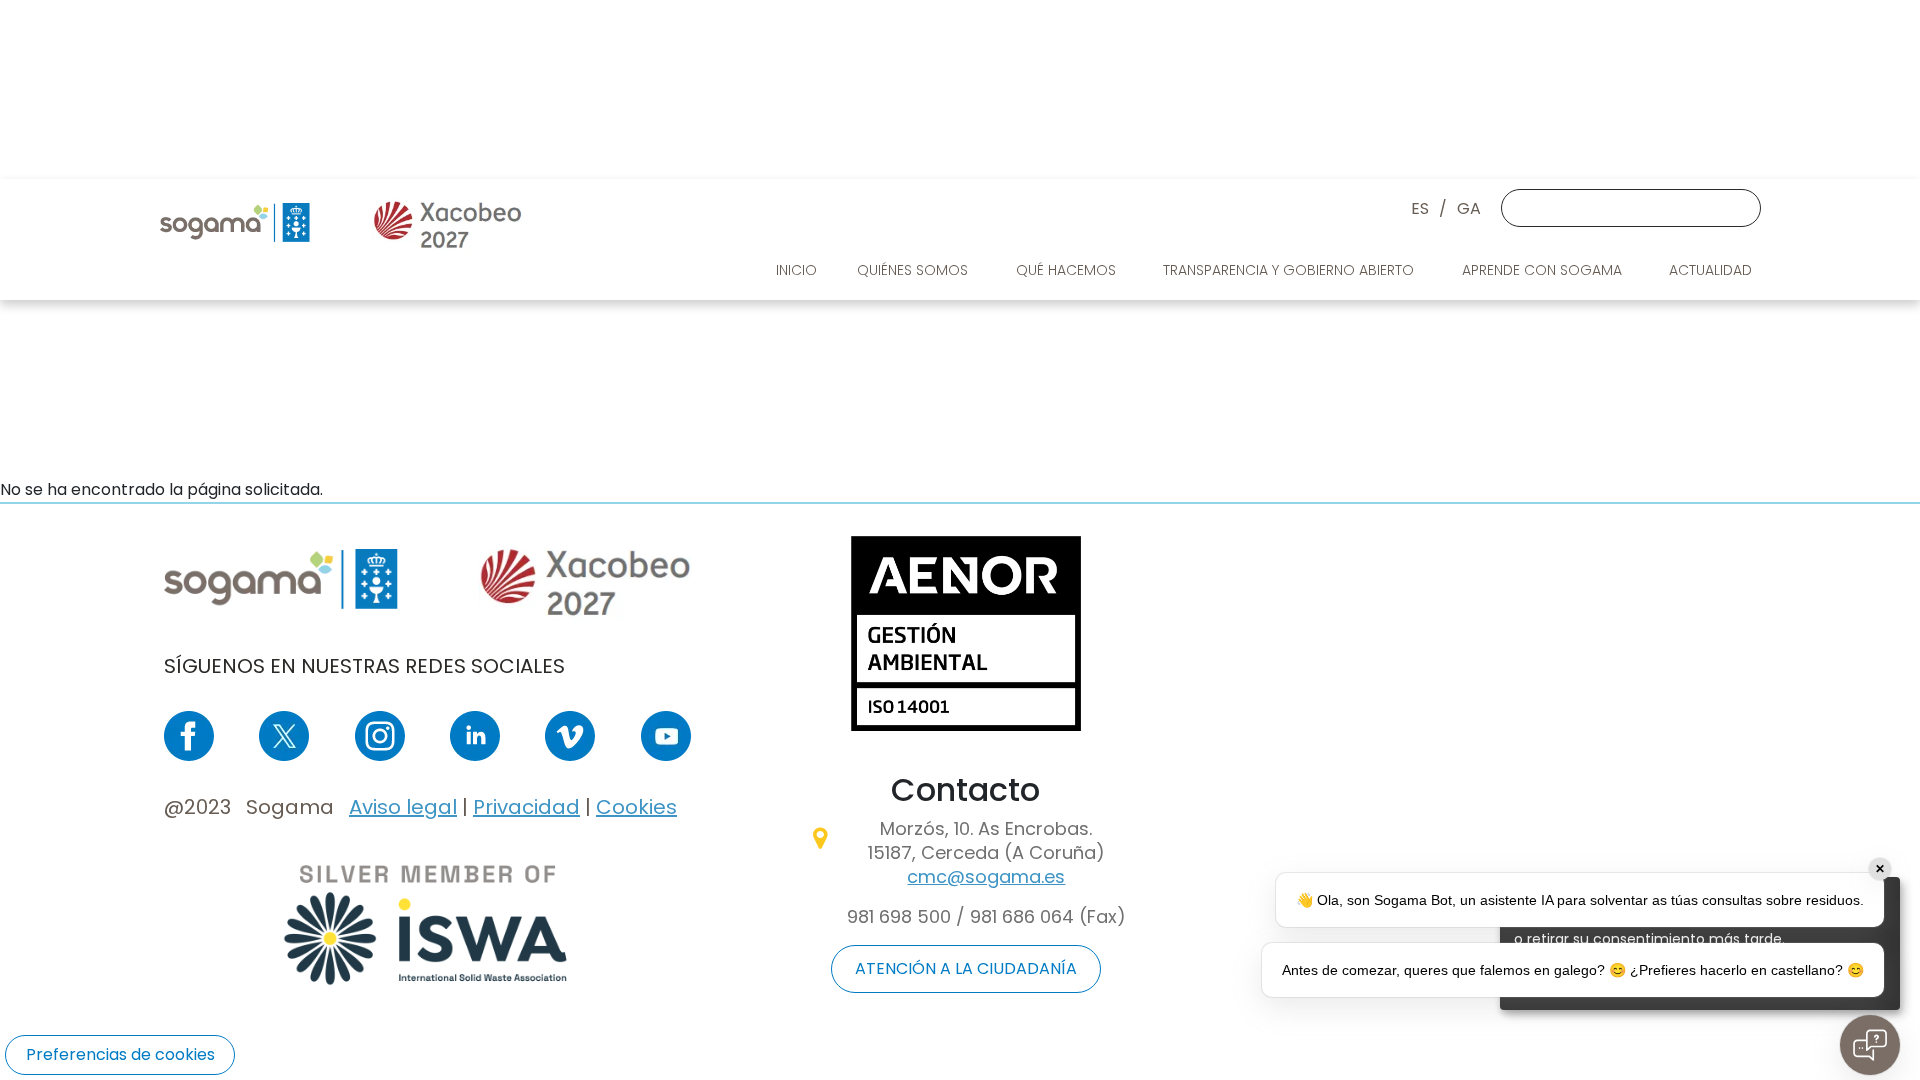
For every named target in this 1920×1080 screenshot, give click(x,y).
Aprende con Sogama (1544, 270)
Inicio (796, 270)
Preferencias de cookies (120, 1054)
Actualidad (1712, 270)
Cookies (636, 807)
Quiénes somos (914, 270)
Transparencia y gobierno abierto (1290, 270)
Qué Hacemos (1068, 270)
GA (1469, 208)
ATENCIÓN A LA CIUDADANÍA (966, 968)
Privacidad (526, 807)
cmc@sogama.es (986, 876)
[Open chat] (1870, 1045)
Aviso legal (403, 807)
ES (1420, 208)
